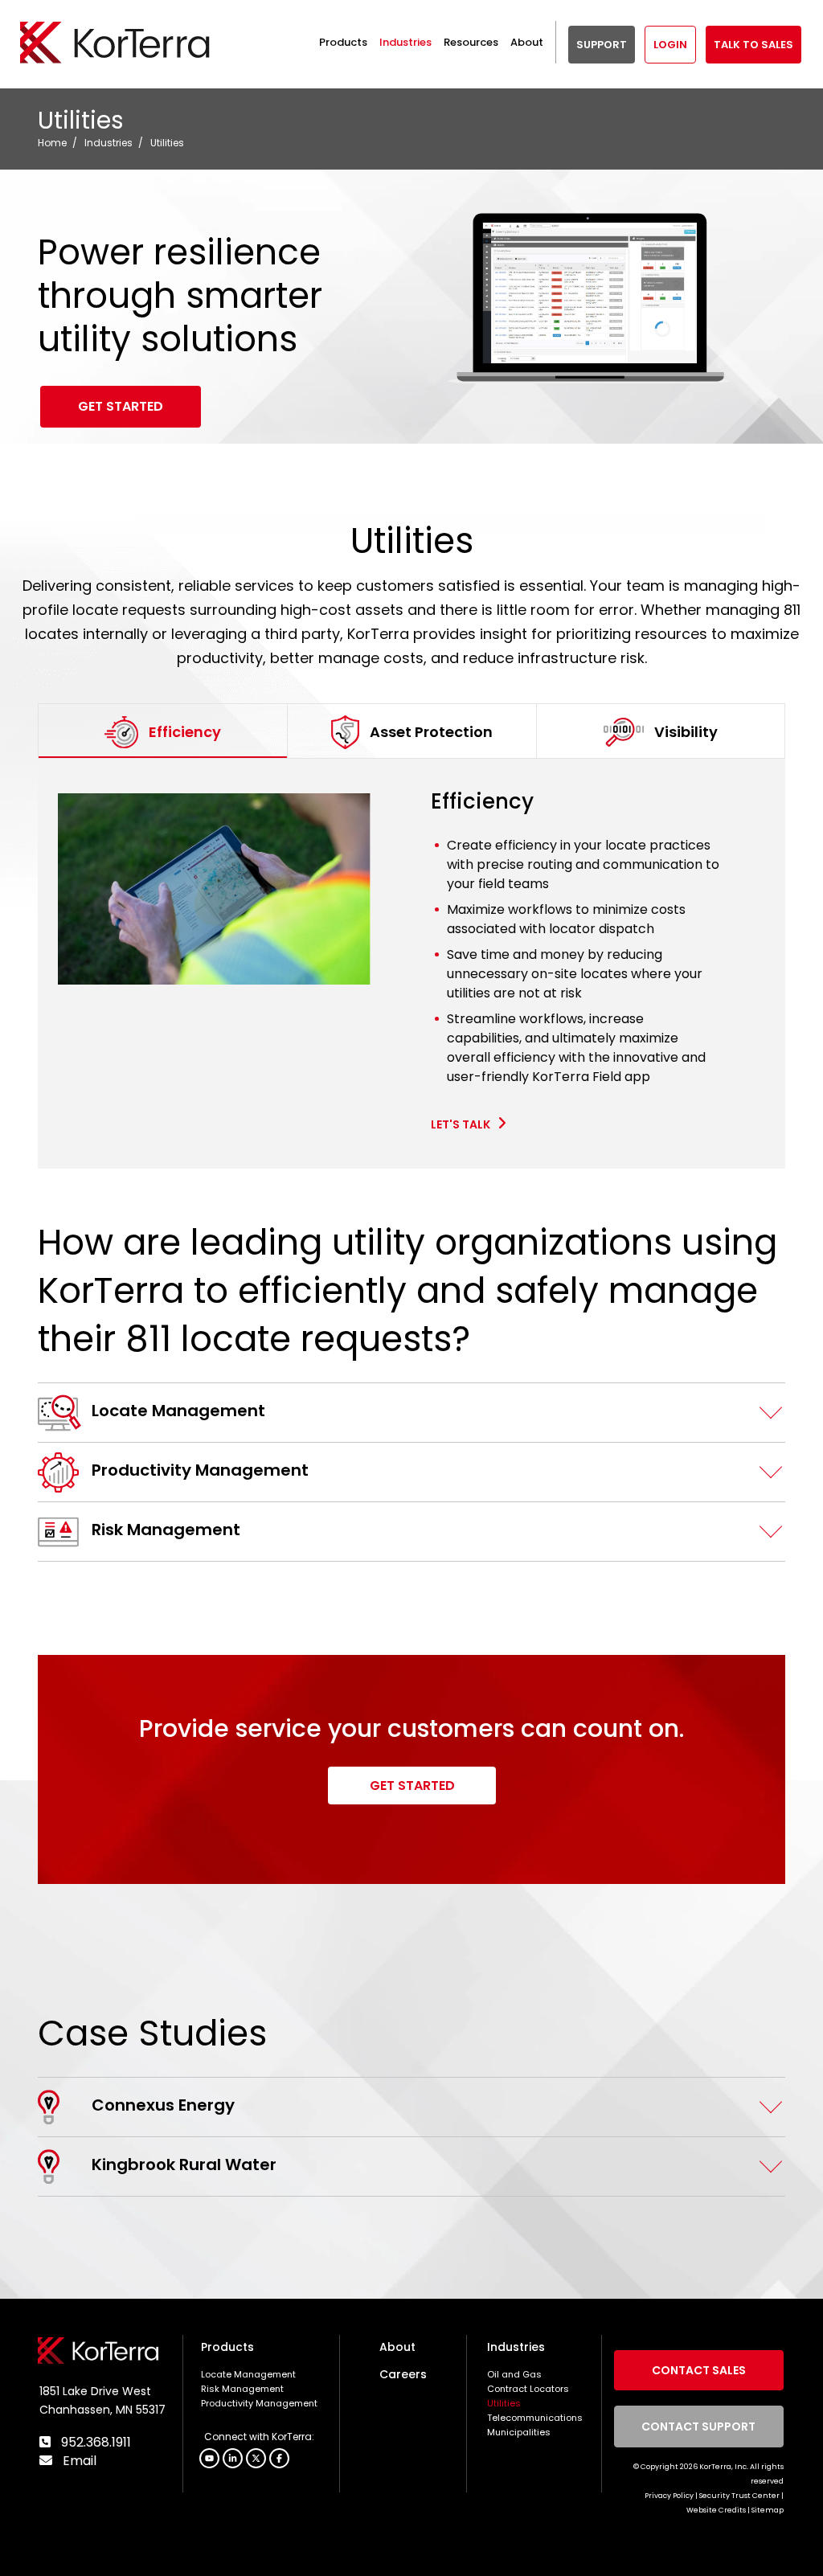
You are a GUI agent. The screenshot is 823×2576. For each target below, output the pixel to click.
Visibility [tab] (686, 732)
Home (52, 143)
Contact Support (699, 2427)
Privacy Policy (669, 2496)
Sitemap (768, 2510)
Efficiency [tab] (185, 732)
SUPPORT (602, 45)
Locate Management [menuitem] (248, 2374)
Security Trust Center (739, 2496)
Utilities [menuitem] (504, 2403)
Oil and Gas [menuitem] (514, 2374)
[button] (279, 2458)
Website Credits (716, 2510)
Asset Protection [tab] (431, 732)
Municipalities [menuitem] (519, 2432)
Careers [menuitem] (403, 2374)
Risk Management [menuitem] (242, 2389)
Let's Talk (462, 1124)
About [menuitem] (397, 2347)
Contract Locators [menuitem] (528, 2389)
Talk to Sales (753, 45)
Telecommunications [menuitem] (535, 2418)
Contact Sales (699, 2370)
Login (670, 45)
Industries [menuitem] (516, 2347)
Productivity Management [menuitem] (259, 2403)
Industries (109, 143)
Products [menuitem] (227, 2347)
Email (78, 2461)
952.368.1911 (94, 2442)
